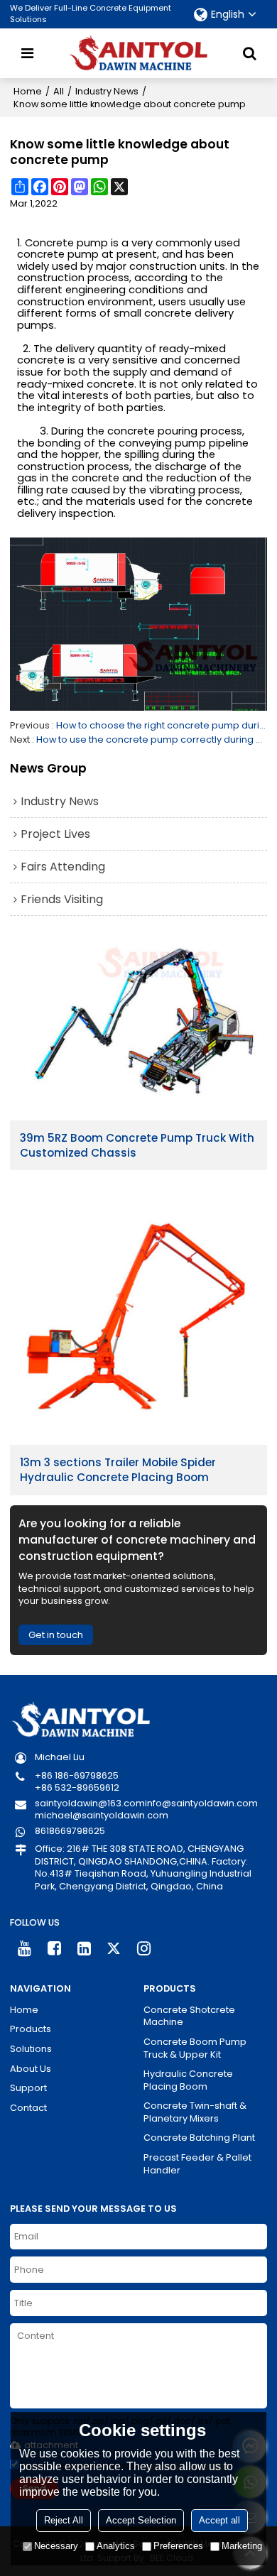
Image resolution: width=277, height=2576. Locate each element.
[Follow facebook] (55, 1949)
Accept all (219, 2520)
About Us (31, 2069)
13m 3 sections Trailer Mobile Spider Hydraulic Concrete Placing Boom (118, 1470)
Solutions (31, 2049)
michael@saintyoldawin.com (102, 1815)
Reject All (64, 2520)
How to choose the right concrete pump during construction (162, 725)
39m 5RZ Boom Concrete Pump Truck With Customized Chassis (137, 1145)
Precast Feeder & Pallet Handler (197, 2164)
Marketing (242, 2546)
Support (28, 2088)
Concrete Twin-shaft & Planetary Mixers (195, 2112)
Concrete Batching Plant (199, 2138)
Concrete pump (66, 243)
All (59, 91)
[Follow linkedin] (85, 1949)
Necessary (56, 2546)
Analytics (116, 2546)
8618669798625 (70, 1831)
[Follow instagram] (144, 1949)
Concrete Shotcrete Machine (189, 2016)
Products (31, 2029)
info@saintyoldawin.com (201, 1803)
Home (28, 91)
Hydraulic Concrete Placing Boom (188, 2080)
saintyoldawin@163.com (90, 1803)
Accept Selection (141, 2520)
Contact (28, 2108)
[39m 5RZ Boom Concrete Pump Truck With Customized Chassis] (138, 1026)
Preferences (178, 2546)
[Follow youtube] (25, 1949)
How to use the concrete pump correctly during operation (152, 739)
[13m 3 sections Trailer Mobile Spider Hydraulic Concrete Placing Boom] (138, 1316)
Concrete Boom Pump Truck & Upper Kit (195, 2048)
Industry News (107, 91)
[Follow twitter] (114, 1949)
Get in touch (56, 1635)
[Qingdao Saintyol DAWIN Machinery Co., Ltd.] (138, 53)
